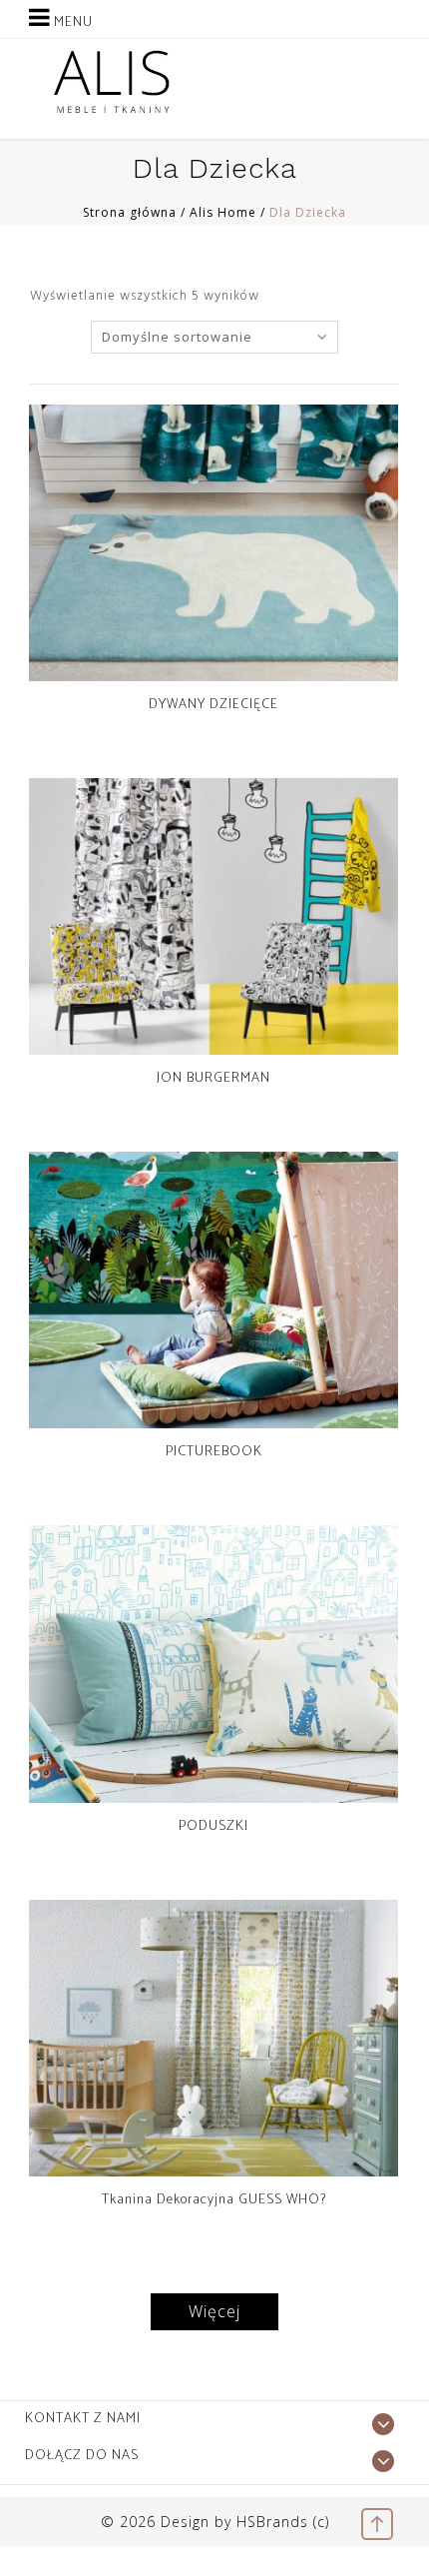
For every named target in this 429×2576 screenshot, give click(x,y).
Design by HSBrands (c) (245, 2522)
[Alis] (112, 81)
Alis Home (223, 212)
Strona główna (130, 212)
